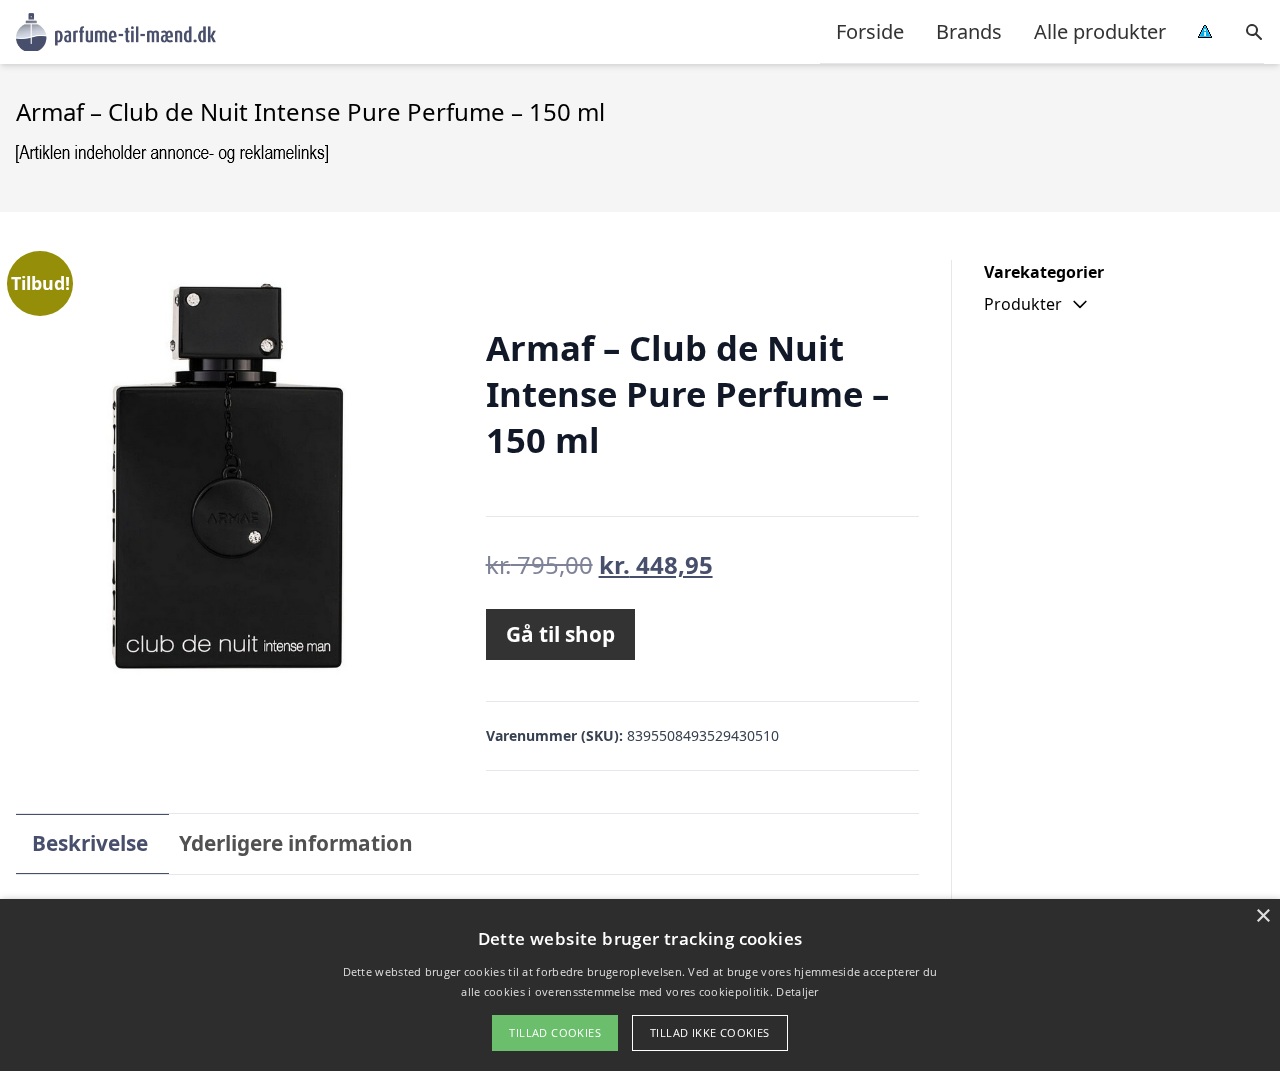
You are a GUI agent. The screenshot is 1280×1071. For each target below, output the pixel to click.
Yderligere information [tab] (296, 843)
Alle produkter (1100, 31)
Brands (969, 31)
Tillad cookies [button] (555, 1032)
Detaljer (797, 991)
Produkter (1023, 304)
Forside (870, 31)
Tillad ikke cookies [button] (710, 1032)
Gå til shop (560, 634)
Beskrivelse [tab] (90, 843)
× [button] (1262, 916)
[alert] (640, 985)
